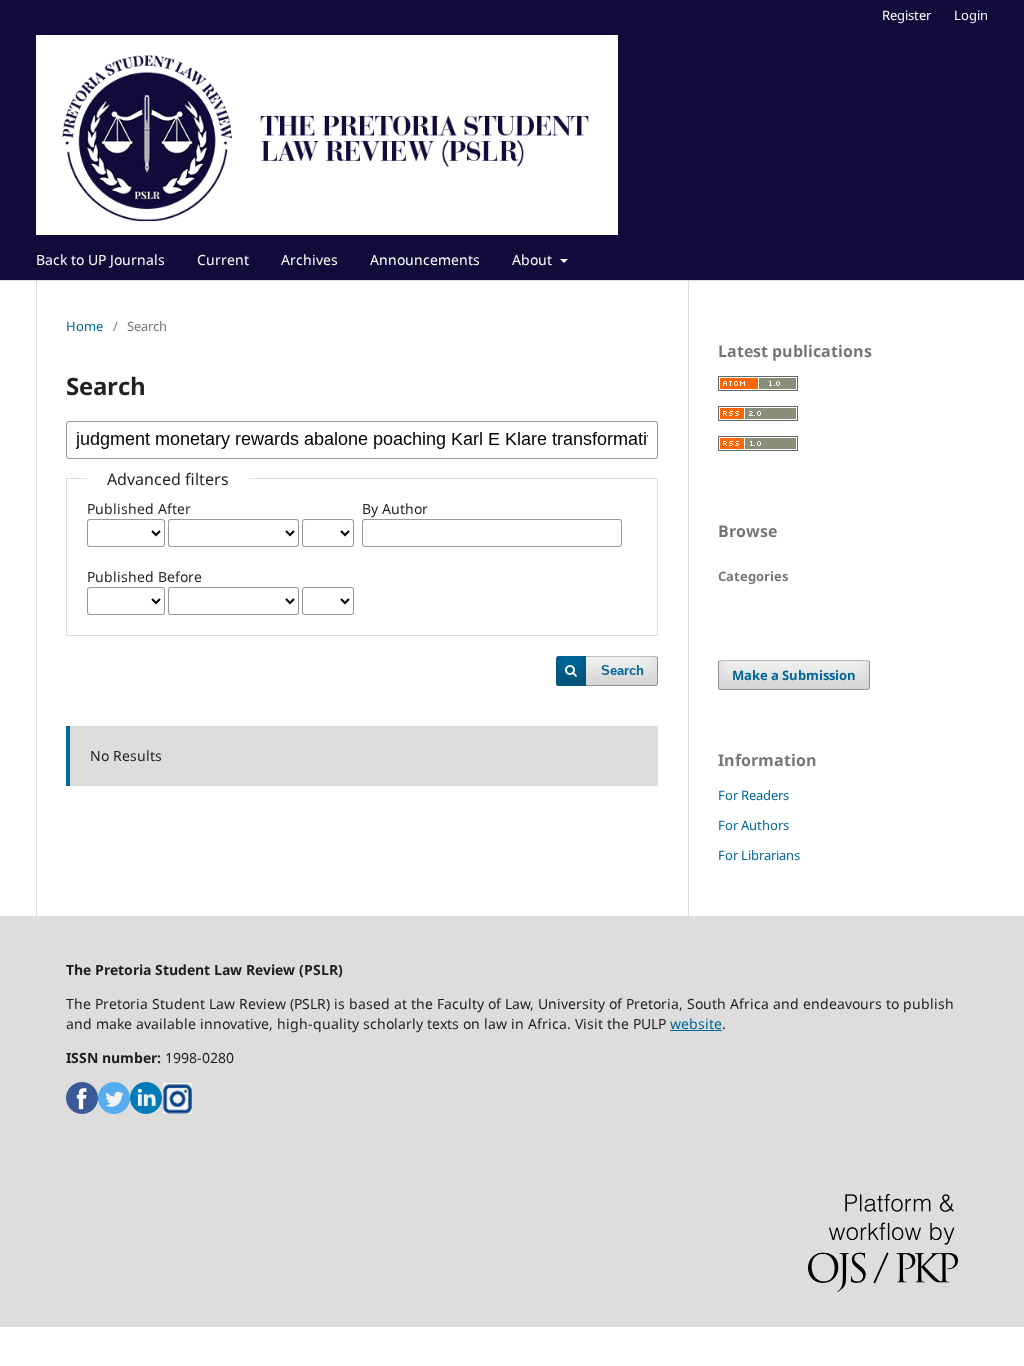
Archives (309, 259)
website (696, 1023)
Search (622, 670)
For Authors (753, 825)
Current (223, 259)
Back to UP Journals (100, 259)
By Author (395, 508)
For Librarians (759, 855)
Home (84, 326)
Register (906, 15)
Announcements (425, 259)
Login (971, 15)
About (534, 259)
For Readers (753, 795)
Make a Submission (794, 675)
